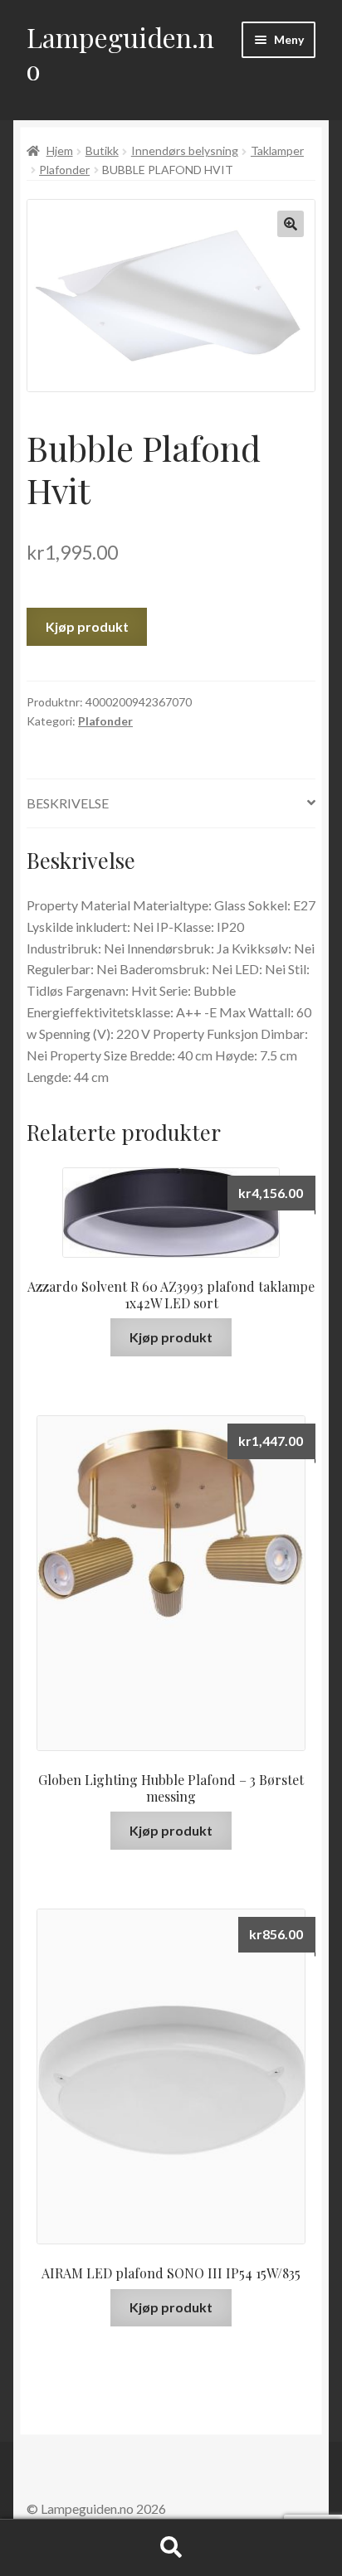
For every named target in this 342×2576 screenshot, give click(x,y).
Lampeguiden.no (120, 53)
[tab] (171, 804)
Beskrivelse (68, 803)
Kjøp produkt (87, 626)
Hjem (60, 150)
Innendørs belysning (185, 150)
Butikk (102, 150)
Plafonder (64, 170)
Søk (171, 2548)
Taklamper (277, 150)
